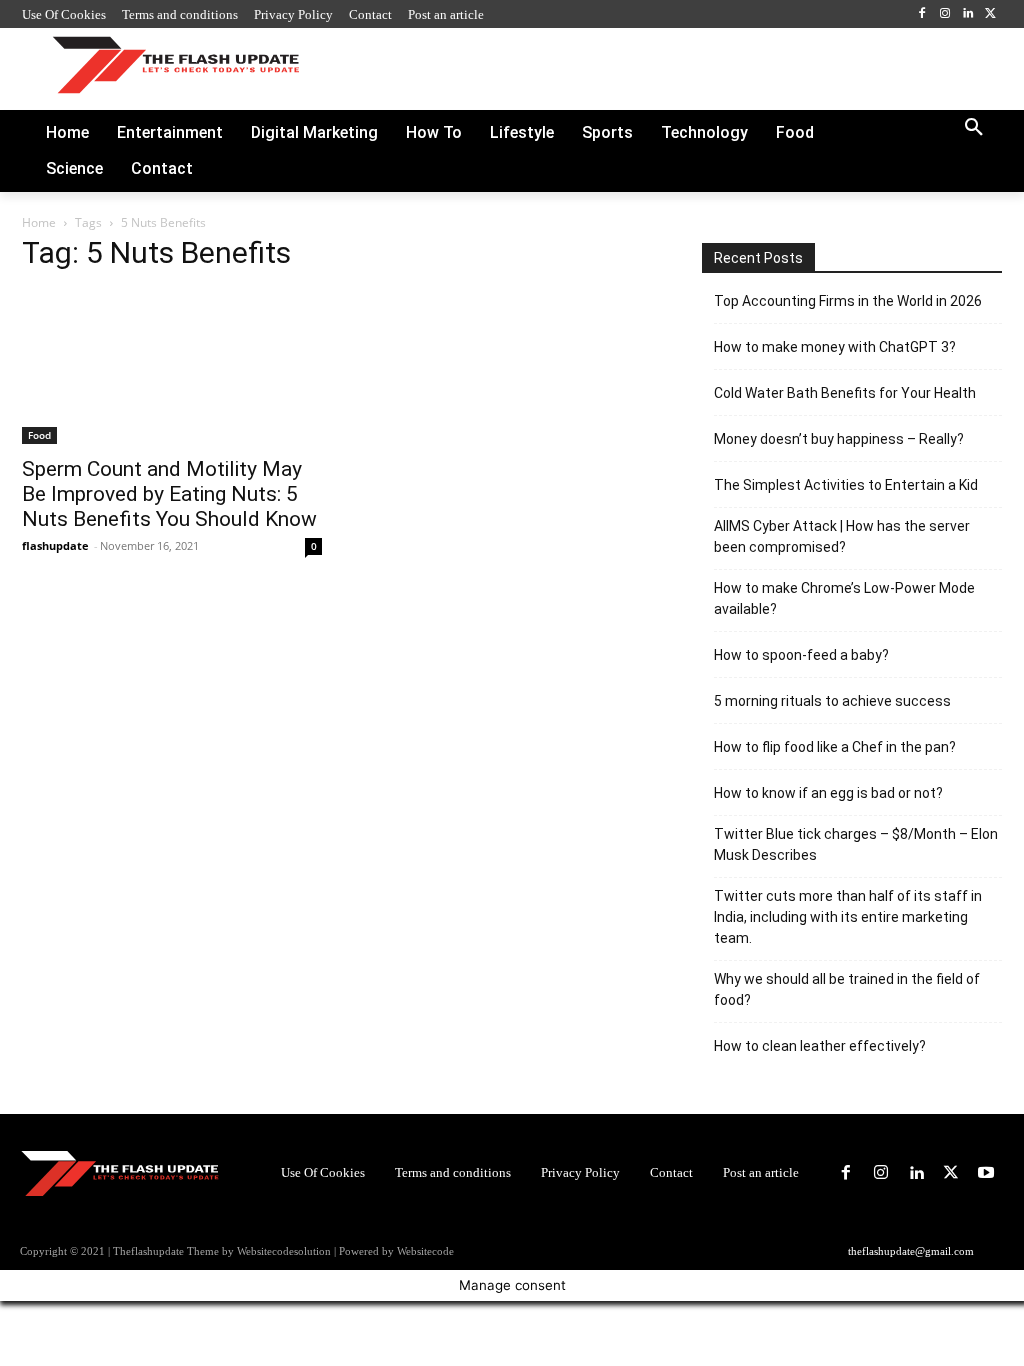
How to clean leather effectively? (820, 1046)
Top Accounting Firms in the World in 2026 (848, 301)
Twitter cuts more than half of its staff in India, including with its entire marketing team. (848, 917)
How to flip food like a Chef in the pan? (835, 747)
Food (39, 435)
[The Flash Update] (120, 1173)
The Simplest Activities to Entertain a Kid (846, 485)
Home (39, 222)
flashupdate (55, 545)
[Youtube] (986, 1173)
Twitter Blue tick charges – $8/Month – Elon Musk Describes (856, 844)
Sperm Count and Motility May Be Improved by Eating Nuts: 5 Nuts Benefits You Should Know (169, 494)
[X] (990, 14)
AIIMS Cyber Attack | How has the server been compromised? (842, 536)
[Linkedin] (967, 14)
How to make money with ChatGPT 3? (835, 347)
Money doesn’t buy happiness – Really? (839, 439)
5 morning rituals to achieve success (832, 701)
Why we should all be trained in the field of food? (847, 989)
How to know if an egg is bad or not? (828, 793)
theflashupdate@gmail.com (911, 1251)
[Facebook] (922, 14)
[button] (974, 128)
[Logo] (176, 64)
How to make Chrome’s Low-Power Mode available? (844, 598)
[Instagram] (945, 14)
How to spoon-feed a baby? (801, 655)
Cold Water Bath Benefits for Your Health (845, 393)
